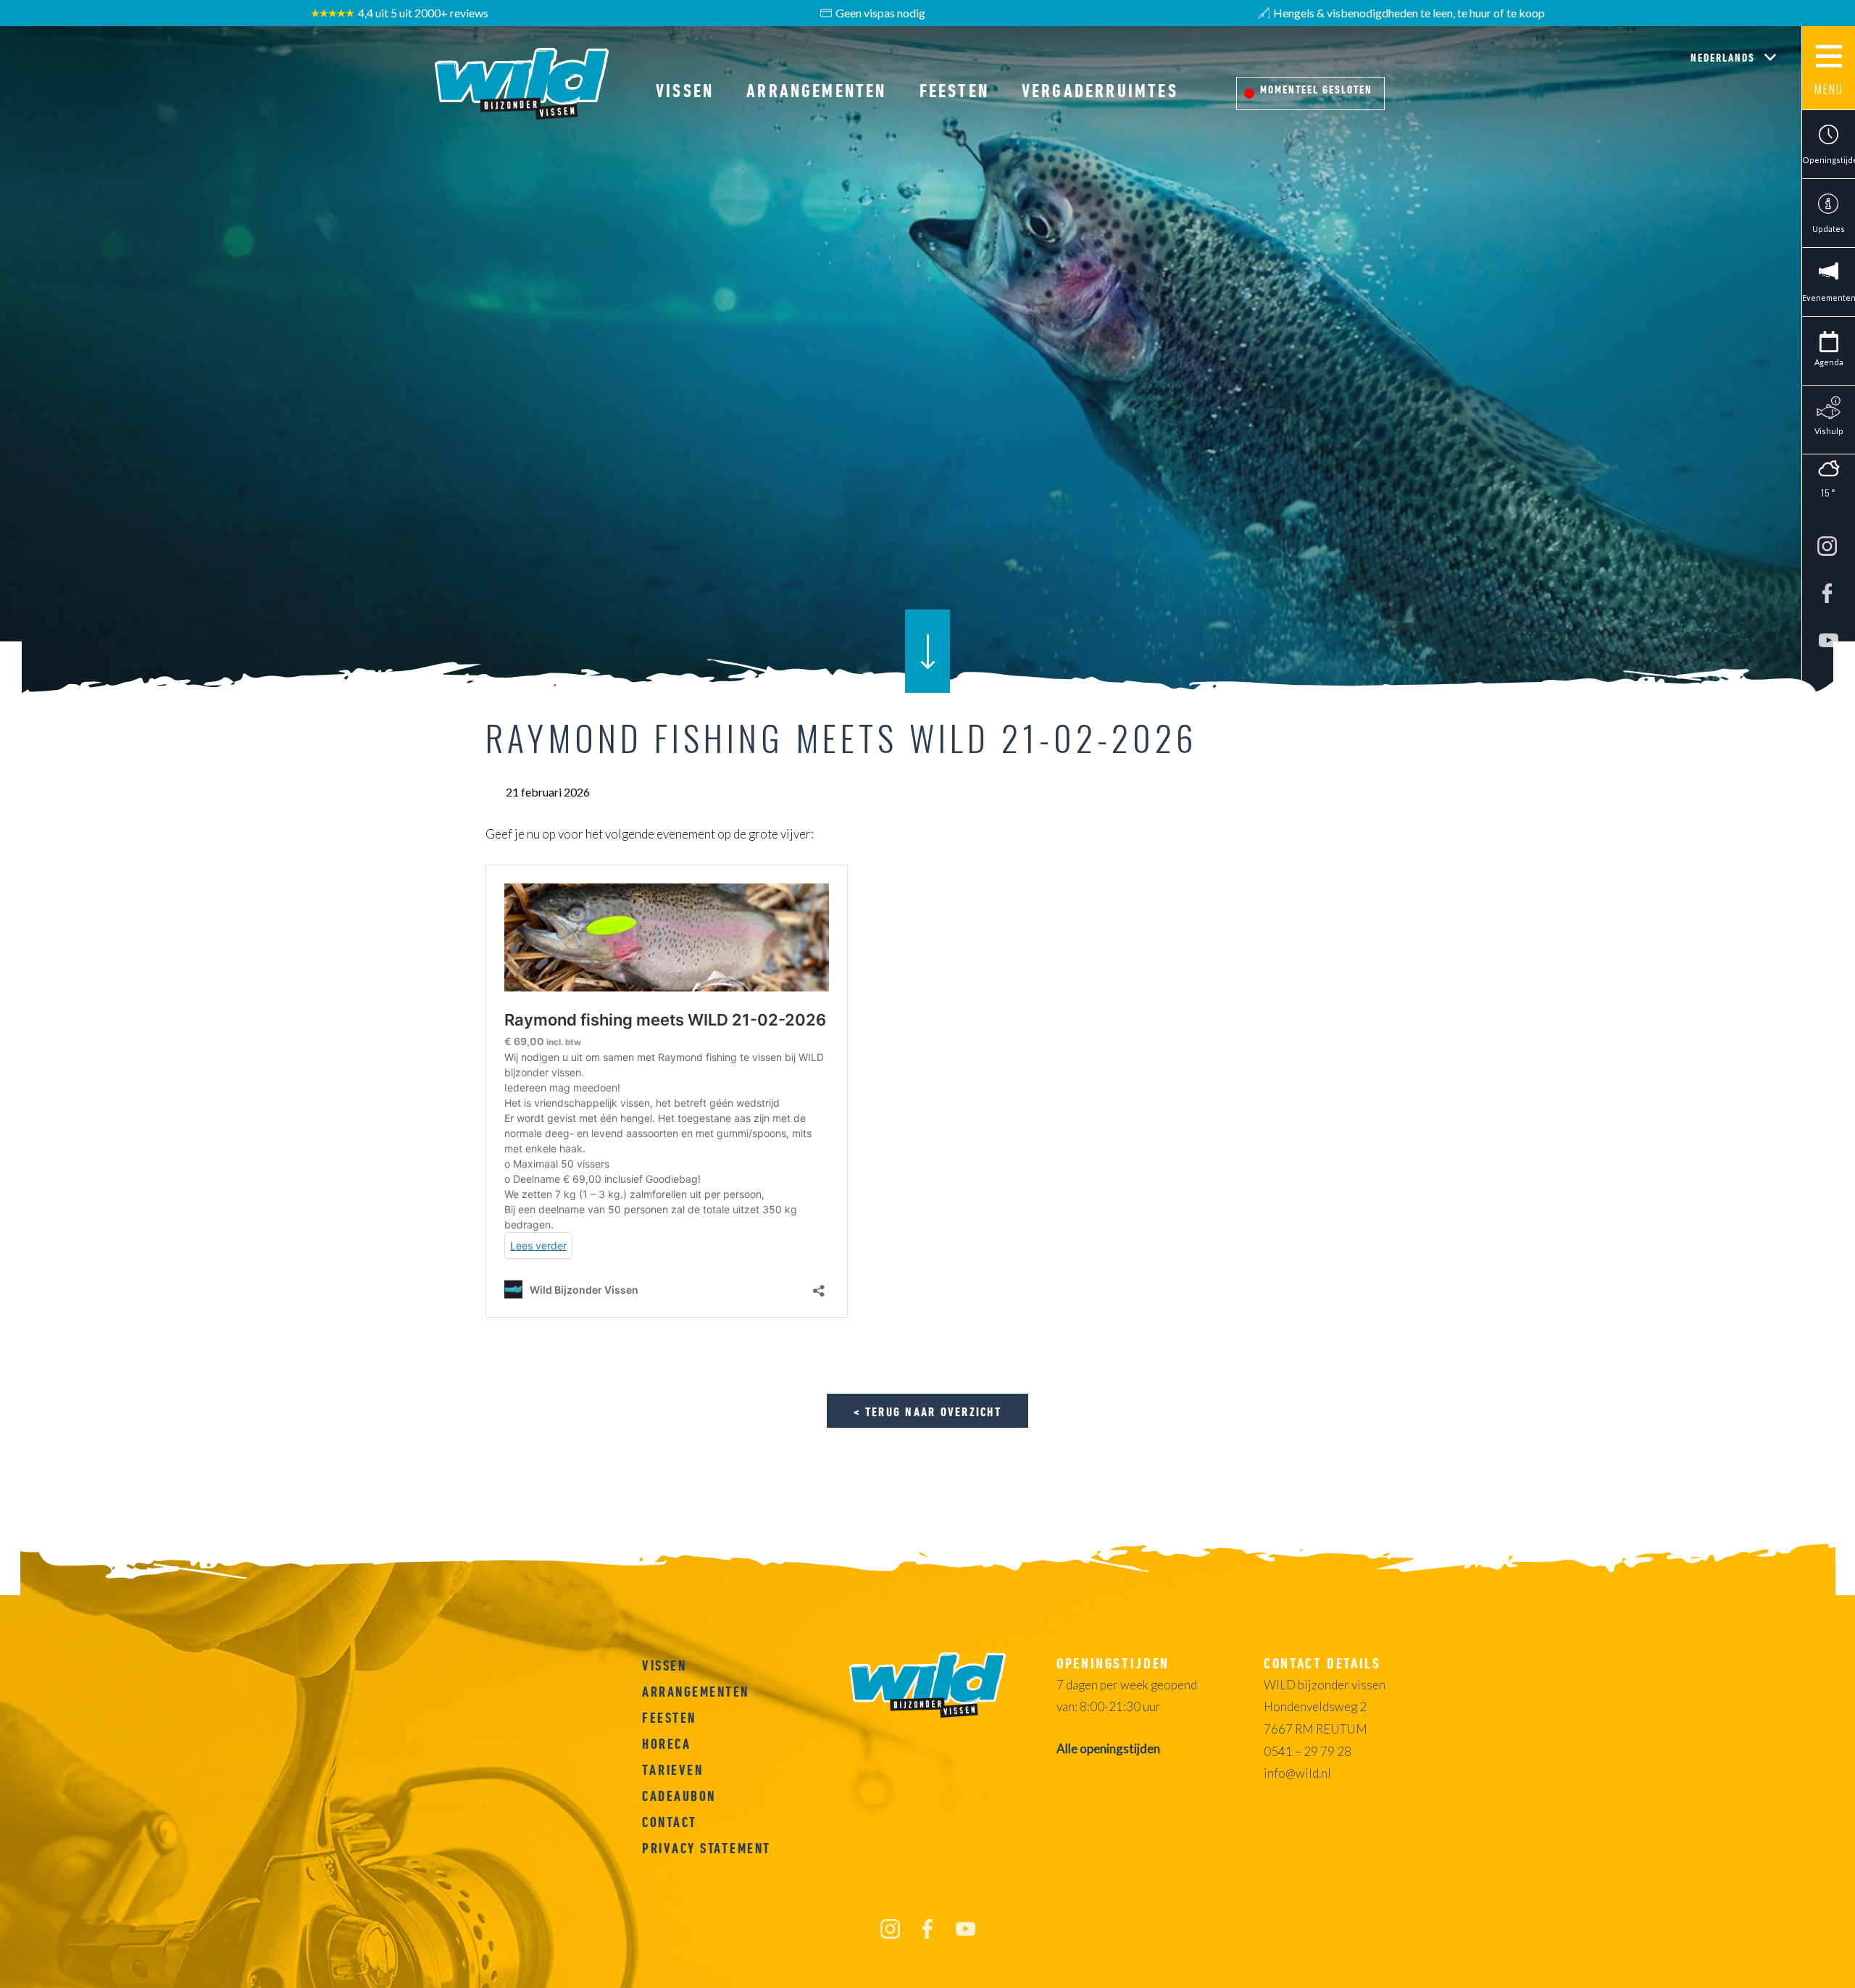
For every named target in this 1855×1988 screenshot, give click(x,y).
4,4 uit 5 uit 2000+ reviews (423, 13)
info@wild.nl (1297, 1773)
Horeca (666, 1744)
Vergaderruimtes (1100, 91)
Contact (670, 1822)
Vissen (685, 91)
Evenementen (1829, 298)
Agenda (1829, 362)
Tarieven (672, 1770)
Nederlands (1725, 57)
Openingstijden (1829, 160)
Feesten (954, 91)
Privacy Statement (706, 1848)
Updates (1829, 229)
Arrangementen (816, 91)
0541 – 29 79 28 (1308, 1751)
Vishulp (1829, 431)
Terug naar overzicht (933, 1411)
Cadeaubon (679, 1796)
